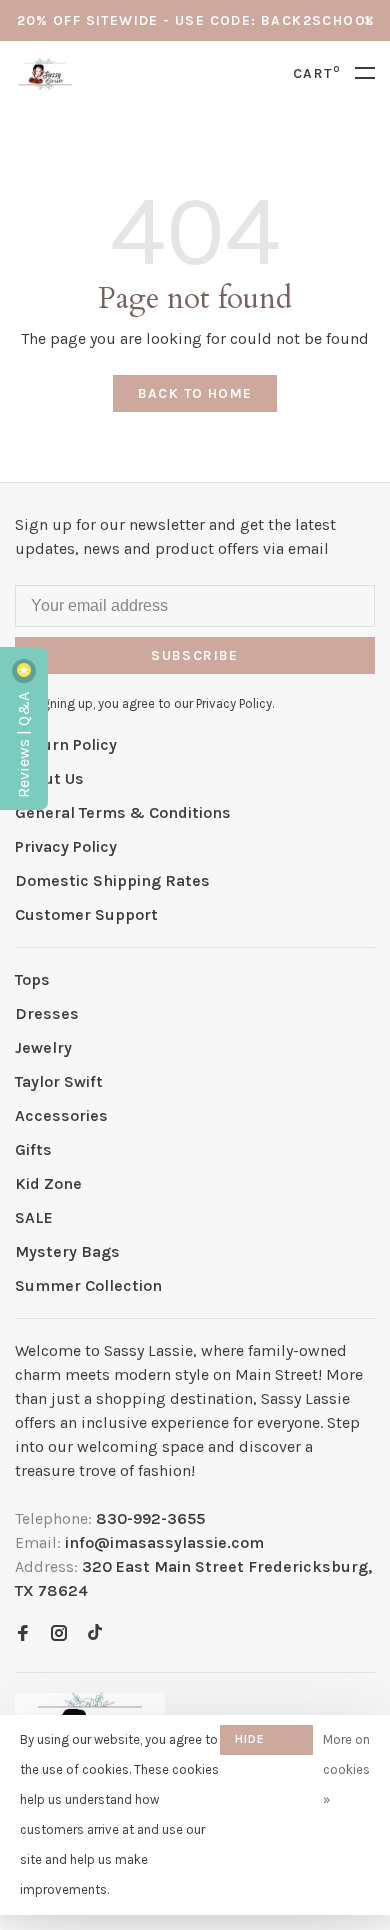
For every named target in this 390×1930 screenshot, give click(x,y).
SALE (34, 1217)
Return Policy (66, 744)
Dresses (47, 1013)
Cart (316, 73)
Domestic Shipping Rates (112, 880)
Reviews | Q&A (23, 743)
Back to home (195, 393)
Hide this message (266, 1743)
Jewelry (43, 1047)
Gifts (33, 1149)
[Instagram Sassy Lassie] (59, 1634)
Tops (32, 979)
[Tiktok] (95, 1634)
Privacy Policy (66, 846)
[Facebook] (23, 1634)
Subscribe (195, 655)
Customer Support (86, 914)
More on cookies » (346, 1769)
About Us (49, 778)
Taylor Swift (59, 1081)
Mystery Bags (67, 1251)
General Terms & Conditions (123, 812)
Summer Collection (88, 1285)
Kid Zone (48, 1183)
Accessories (61, 1115)
